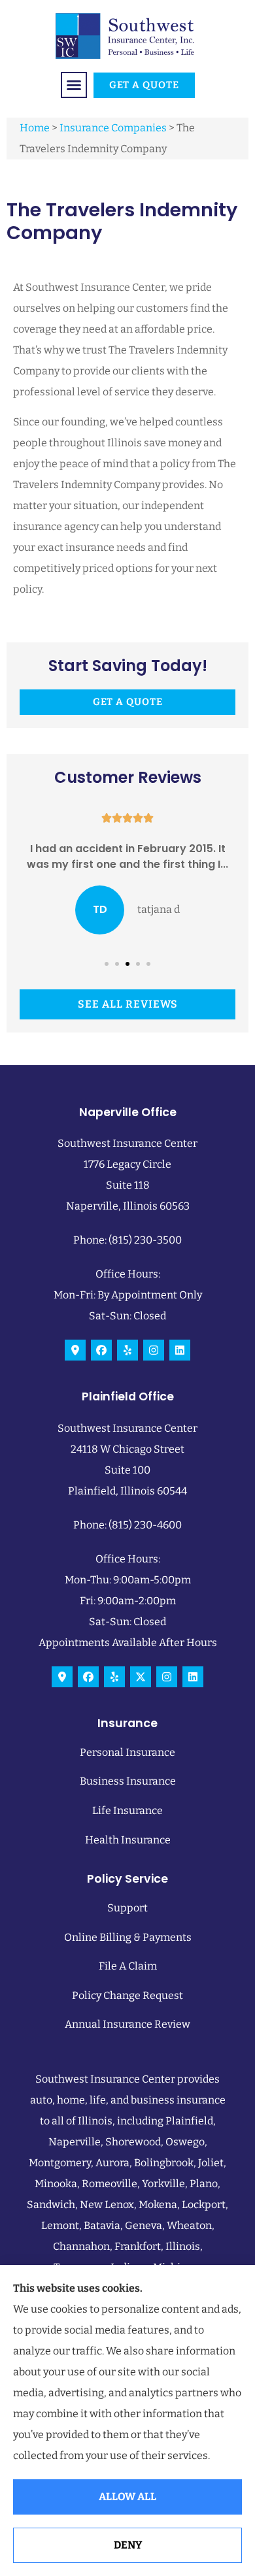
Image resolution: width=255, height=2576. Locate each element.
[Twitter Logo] (141, 1677)
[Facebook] (101, 1350)
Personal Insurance (127, 1752)
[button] (74, 85)
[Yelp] (127, 1350)
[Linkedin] (180, 1350)
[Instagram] (154, 1350)
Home (35, 128)
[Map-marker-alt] (75, 1350)
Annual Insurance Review (127, 2024)
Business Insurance (128, 1781)
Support (127, 1908)
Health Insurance (128, 1840)
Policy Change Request (127, 1995)
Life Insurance (127, 1810)
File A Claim (128, 1966)
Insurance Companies (113, 128)
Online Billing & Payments (128, 1937)
